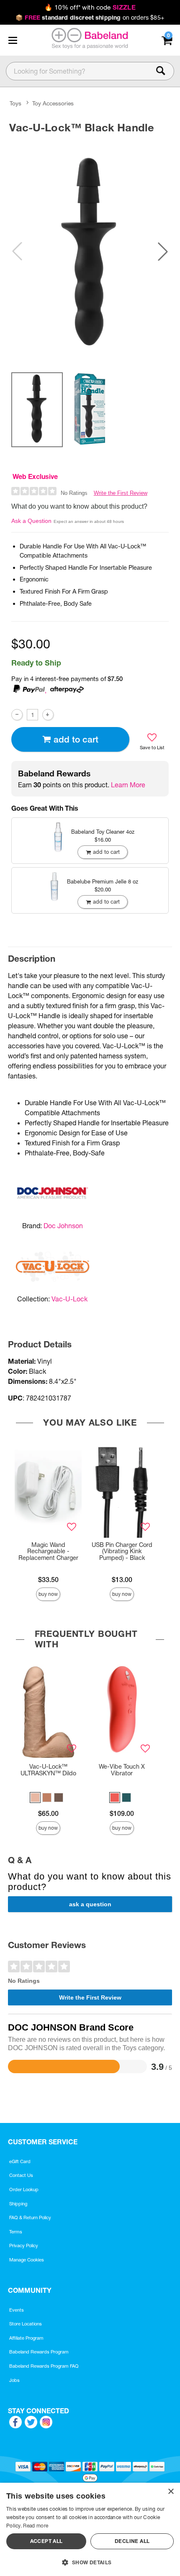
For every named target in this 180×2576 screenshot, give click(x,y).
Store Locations (26, 2324)
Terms (16, 2232)
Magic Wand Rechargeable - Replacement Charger (48, 1552)
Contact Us (21, 2175)
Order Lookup (24, 2189)
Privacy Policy (24, 2246)
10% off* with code (90, 7)
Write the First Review (121, 493)
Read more (36, 2526)
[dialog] (90, 2529)
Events (17, 2310)
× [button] (171, 2492)
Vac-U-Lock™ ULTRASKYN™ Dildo (48, 1770)
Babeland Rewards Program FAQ (44, 2366)
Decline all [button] (132, 2541)
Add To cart (76, 739)
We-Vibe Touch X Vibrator (122, 1770)
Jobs (14, 2380)
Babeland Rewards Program (39, 2352)
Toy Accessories (53, 104)
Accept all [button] (46, 2541)
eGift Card (20, 2161)
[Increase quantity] (48, 715)
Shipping (18, 2204)
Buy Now (48, 1594)
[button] (13, 40)
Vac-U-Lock (69, 1299)
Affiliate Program (26, 2338)
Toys (15, 104)
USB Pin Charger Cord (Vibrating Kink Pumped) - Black (122, 1552)
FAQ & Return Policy (30, 2218)
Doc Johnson (63, 1226)
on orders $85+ (90, 18)
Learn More (128, 785)
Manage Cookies (27, 2260)
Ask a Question (31, 521)
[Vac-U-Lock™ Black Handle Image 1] (90, 251)
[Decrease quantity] (17, 715)
